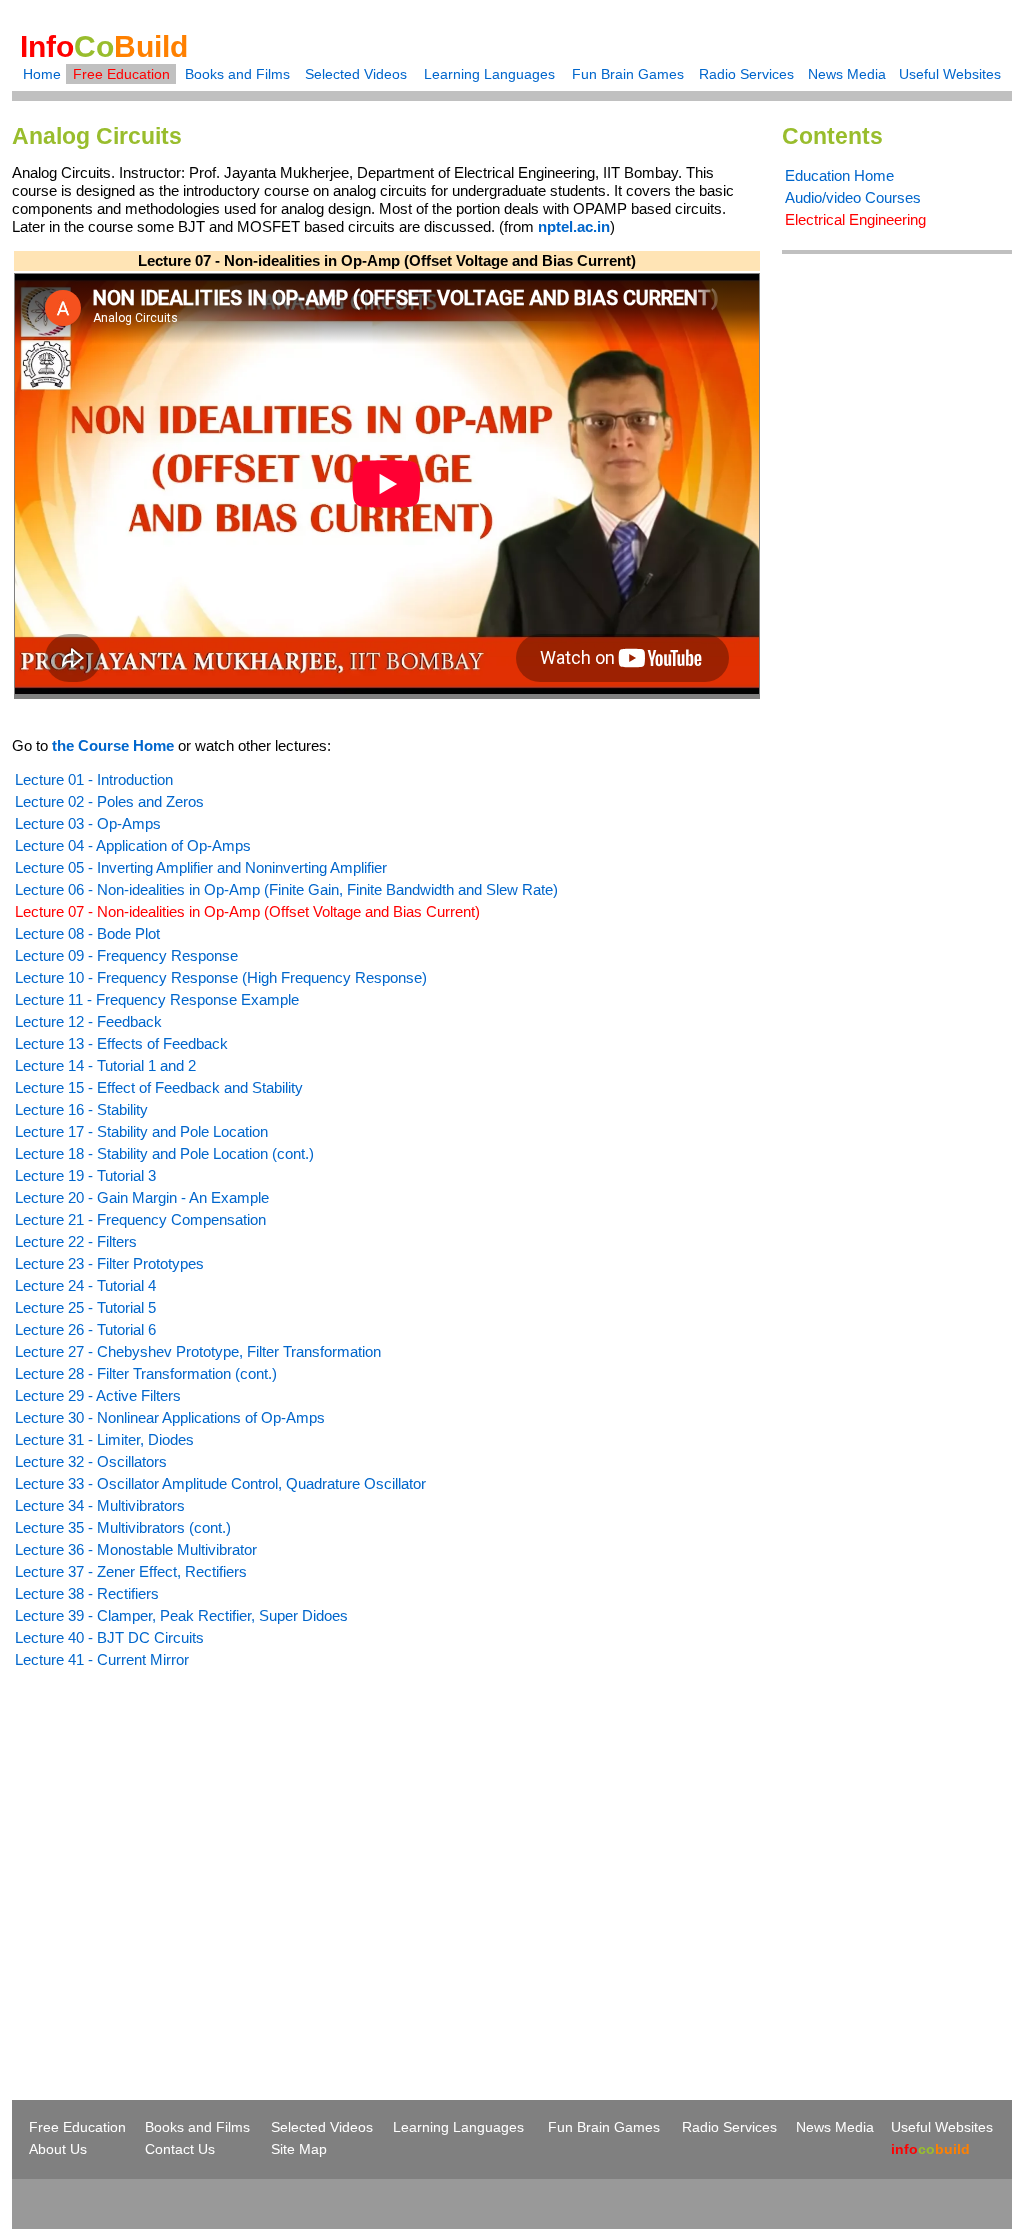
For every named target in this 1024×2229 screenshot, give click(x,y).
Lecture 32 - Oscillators (91, 1461)
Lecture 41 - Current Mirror (102, 1659)
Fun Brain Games (628, 74)
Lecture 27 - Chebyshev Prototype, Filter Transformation (198, 1351)
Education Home (839, 175)
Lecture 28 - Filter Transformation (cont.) (146, 1373)
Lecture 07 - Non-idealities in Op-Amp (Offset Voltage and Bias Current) (247, 911)
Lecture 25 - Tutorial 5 (85, 1307)
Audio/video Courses (853, 197)
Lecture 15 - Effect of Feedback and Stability (159, 1087)
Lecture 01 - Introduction (94, 779)
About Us (58, 2149)
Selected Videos (356, 74)
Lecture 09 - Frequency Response (126, 955)
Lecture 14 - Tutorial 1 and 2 (105, 1065)
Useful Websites (950, 74)
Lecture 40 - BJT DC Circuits (109, 1637)
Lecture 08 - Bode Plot (87, 933)
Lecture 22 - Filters (76, 1241)
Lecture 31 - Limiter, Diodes (104, 1439)
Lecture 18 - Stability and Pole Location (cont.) (164, 1153)
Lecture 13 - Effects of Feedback (121, 1043)
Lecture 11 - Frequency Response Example (157, 999)
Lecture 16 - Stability (81, 1109)
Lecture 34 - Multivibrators (100, 1505)
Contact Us (180, 2149)
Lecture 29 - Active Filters (98, 1395)
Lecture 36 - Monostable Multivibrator (136, 1549)
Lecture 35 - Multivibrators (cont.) (123, 1527)
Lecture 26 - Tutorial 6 (85, 1329)
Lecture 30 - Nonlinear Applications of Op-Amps (170, 1417)
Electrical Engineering (855, 219)
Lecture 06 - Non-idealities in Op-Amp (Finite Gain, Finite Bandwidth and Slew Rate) (286, 889)
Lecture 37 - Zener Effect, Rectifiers (131, 1571)
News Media (847, 74)
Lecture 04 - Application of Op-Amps (133, 845)
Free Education (121, 74)
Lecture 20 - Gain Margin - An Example (142, 1197)
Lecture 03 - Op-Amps (88, 823)
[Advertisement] (180, 1848)
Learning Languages (489, 74)
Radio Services (746, 74)
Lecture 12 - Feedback (88, 1021)
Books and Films (237, 74)
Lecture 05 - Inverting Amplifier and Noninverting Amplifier (201, 867)
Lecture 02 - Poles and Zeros (109, 801)
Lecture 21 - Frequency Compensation (140, 1219)
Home (42, 74)
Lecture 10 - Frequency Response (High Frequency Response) (221, 977)
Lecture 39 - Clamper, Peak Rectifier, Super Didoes (181, 1615)
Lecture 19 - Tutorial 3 (85, 1175)
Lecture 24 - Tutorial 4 (85, 1285)
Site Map (299, 2149)
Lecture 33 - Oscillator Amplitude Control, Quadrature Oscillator (220, 1483)
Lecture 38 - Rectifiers (87, 1593)
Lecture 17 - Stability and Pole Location (141, 1131)
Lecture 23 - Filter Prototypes (109, 1263)
